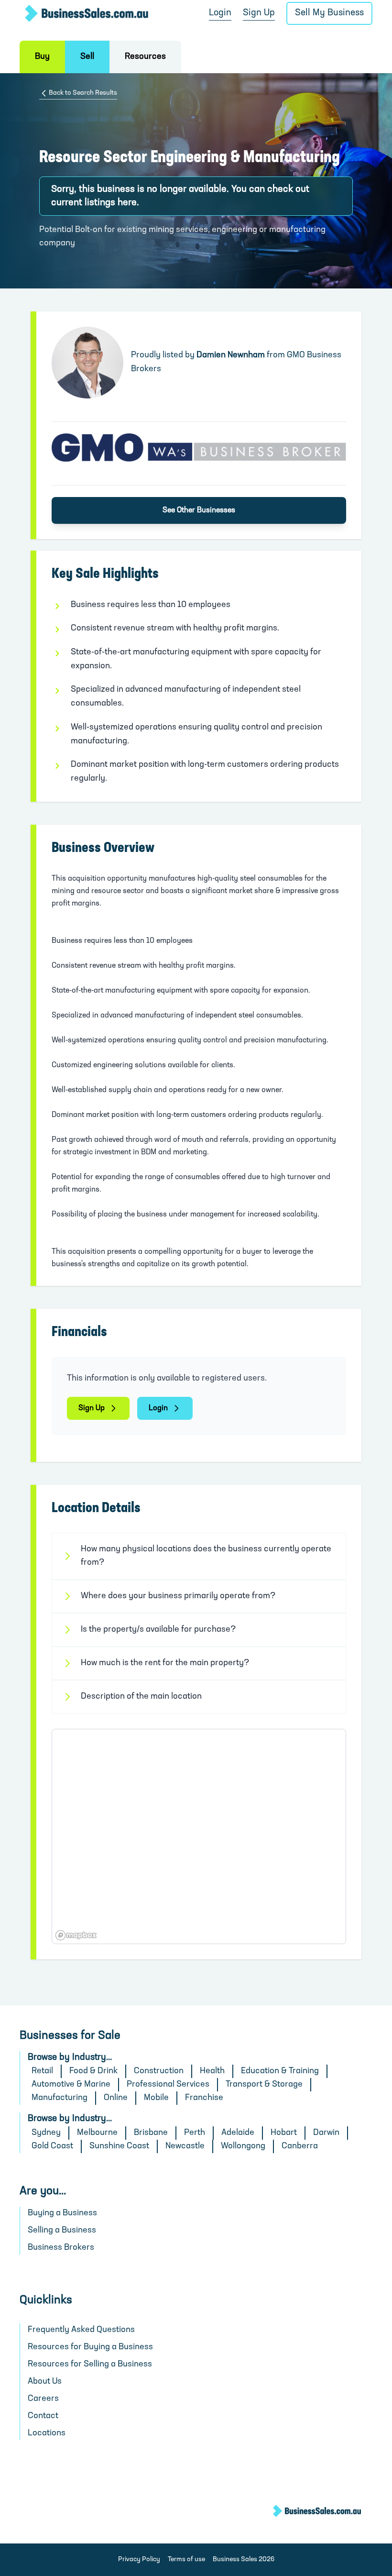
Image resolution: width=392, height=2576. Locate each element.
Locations (47, 2433)
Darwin (326, 2133)
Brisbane (151, 2133)
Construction (159, 2071)
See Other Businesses (199, 510)
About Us (45, 2382)
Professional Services (168, 2085)
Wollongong (243, 2146)
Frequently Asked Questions (81, 2330)
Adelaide (238, 2133)
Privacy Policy (139, 2559)
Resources (145, 57)
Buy (42, 57)
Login (220, 13)
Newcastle (185, 2146)
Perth (195, 2133)
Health (212, 2071)
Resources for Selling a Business (90, 2365)
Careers (43, 2399)
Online (116, 2098)
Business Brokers (61, 2248)
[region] (199, 1836)
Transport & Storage (264, 2085)
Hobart (284, 2133)
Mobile (156, 2098)
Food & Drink (93, 2071)
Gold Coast (52, 2146)
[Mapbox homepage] (76, 1935)
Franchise (204, 2098)
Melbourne (97, 2133)
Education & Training (280, 2071)
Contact (43, 2416)
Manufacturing (60, 2098)
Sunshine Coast (119, 2146)
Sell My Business (329, 13)
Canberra (300, 2146)
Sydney (46, 2133)
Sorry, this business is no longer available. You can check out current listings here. (180, 196)
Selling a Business (62, 2231)
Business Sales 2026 (244, 2559)
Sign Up (259, 13)
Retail (42, 2071)
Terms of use (186, 2559)
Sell (87, 57)
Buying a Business (62, 2213)
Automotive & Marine (71, 2085)
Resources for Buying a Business (90, 2347)
